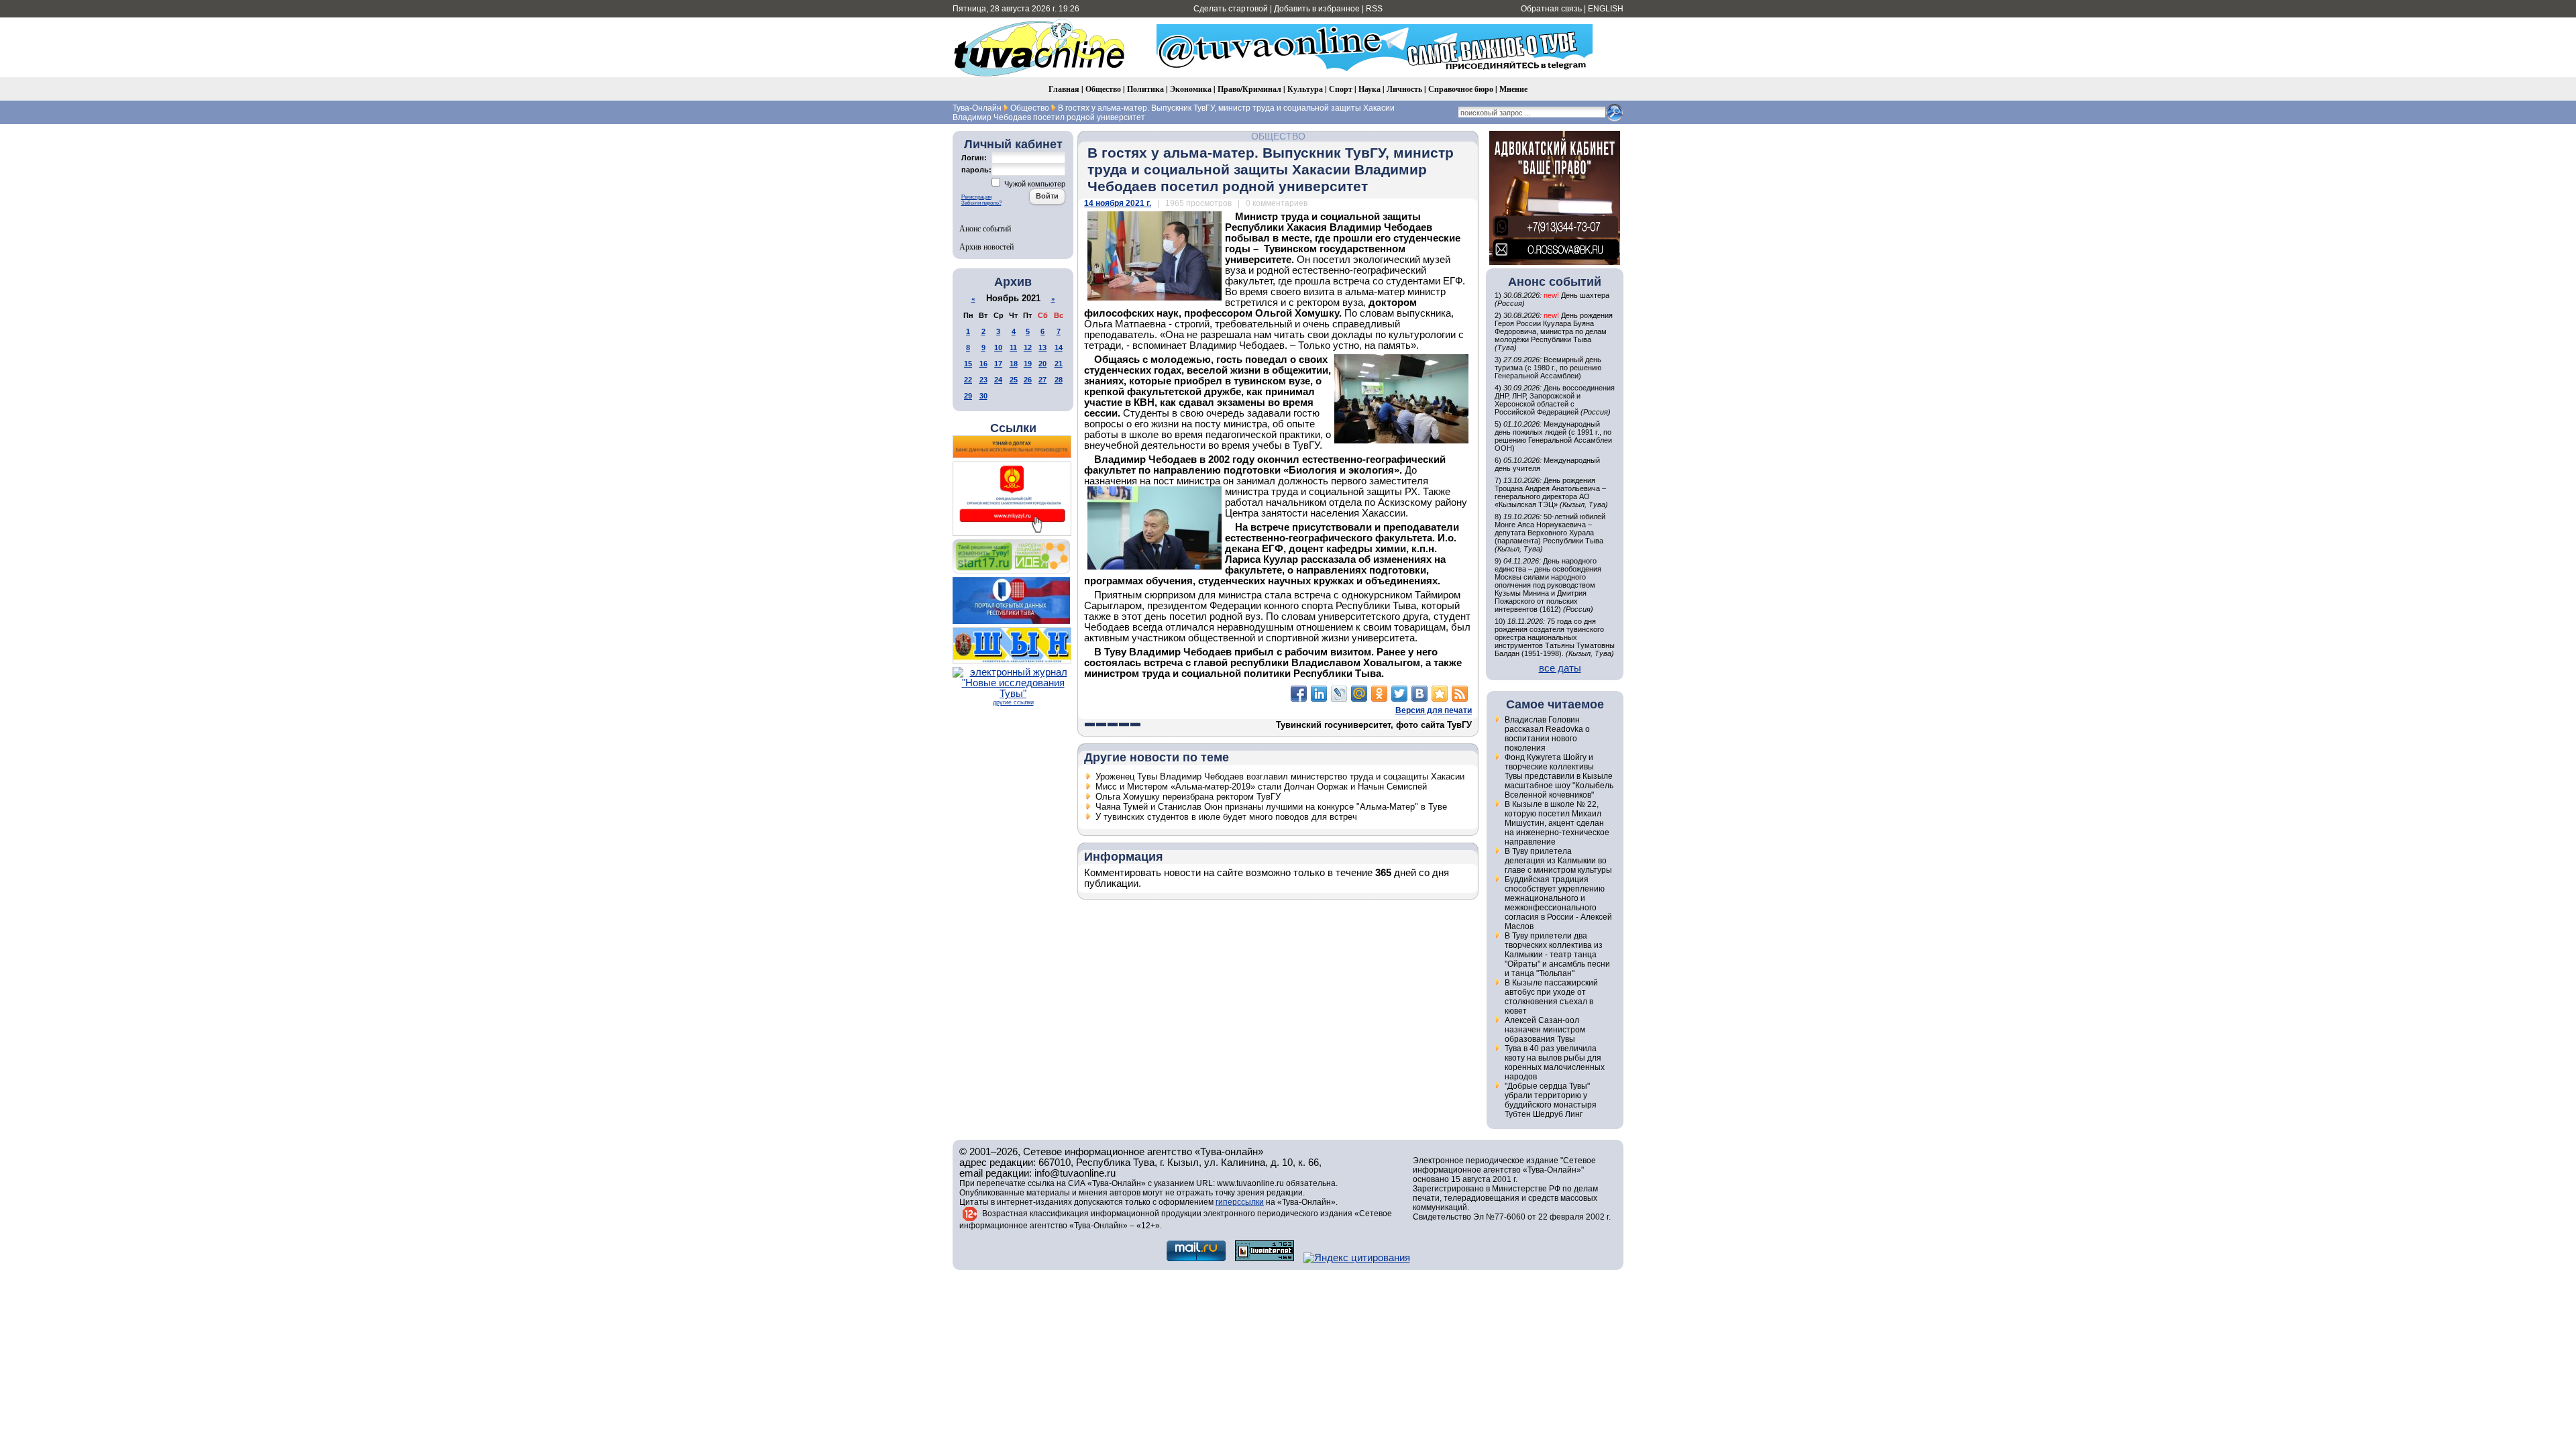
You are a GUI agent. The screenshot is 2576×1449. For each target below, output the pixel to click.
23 (983, 380)
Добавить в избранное (1317, 9)
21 (1059, 364)
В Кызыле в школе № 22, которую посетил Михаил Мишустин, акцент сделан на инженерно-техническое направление (1557, 823)
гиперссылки (1240, 1202)
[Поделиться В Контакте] (1419, 694)
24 (998, 380)
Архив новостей (986, 246)
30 (983, 396)
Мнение (1513, 89)
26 (1028, 380)
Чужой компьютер (1034, 184)
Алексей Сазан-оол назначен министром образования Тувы (1545, 1030)
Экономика (1191, 89)
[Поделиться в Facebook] (1299, 694)
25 (1014, 380)
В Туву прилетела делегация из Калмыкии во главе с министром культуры (1558, 861)
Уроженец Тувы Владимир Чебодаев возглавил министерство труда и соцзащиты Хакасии (1280, 776)
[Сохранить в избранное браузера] (1440, 694)
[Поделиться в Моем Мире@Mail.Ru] (1359, 694)
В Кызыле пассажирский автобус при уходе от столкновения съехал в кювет (1551, 997)
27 (1042, 380)
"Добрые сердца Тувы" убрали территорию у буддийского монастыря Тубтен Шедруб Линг (1551, 1100)
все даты (1560, 668)
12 (1028, 347)
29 (968, 396)
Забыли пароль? (981, 203)
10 (998, 347)
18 (1014, 364)
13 (1042, 347)
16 (983, 364)
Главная (1064, 89)
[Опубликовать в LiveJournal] (1339, 694)
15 (968, 364)
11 (1013, 347)
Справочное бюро (1461, 89)
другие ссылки (1013, 702)
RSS (1374, 9)
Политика (1145, 89)
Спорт (1341, 89)
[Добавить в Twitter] (1399, 694)
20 (1042, 364)
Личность (1404, 89)
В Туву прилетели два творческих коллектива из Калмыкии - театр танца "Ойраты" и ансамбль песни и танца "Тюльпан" (1557, 955)
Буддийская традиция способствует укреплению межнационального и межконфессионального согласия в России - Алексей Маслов (1558, 903)
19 (1028, 364)
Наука (1370, 89)
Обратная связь (1551, 9)
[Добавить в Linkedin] (1319, 694)
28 (1059, 380)
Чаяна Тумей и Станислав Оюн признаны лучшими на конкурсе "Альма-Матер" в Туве (1271, 807)
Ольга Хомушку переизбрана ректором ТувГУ (1188, 797)
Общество (1103, 89)
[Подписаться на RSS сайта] (1460, 694)
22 (968, 380)
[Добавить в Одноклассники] (1379, 694)
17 (998, 364)
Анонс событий (985, 228)
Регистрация (976, 197)
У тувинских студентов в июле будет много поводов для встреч (1226, 817)
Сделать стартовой (1231, 9)
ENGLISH (1606, 9)
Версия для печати (1434, 710)
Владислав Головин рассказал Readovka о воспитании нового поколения (1547, 734)
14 (1059, 347)
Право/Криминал (1249, 89)
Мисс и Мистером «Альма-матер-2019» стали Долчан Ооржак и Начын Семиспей (1261, 787)
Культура (1305, 89)
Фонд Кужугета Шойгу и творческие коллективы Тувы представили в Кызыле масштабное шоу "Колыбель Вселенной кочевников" (1559, 776)
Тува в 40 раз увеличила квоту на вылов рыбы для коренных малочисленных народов (1555, 1063)
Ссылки (1013, 428)
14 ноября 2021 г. (1118, 203)
